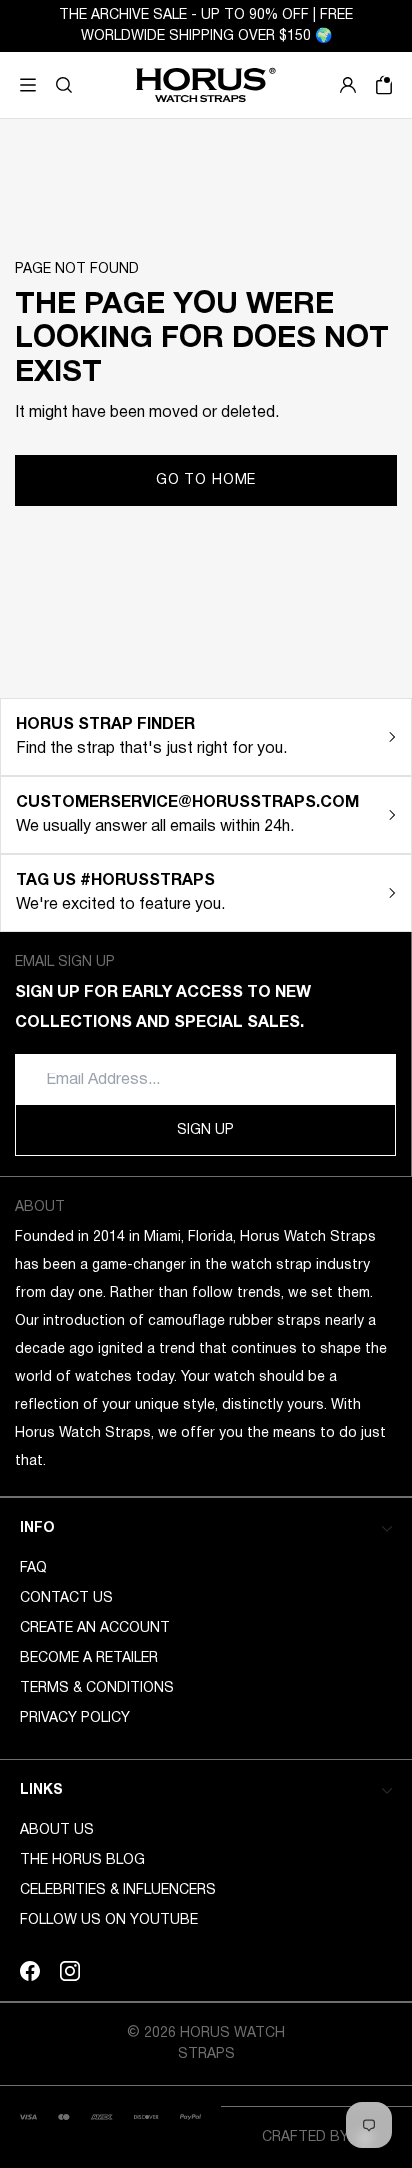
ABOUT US (57, 1830)
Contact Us (66, 1598)
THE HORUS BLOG (82, 1860)
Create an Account (95, 1628)
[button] (64, 85)
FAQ (33, 1568)
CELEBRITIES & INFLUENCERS (118, 1890)
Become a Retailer (89, 1658)
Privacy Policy (75, 1718)
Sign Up (205, 1130)
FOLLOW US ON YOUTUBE (109, 1920)
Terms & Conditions (97, 1688)
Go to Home (206, 480)
